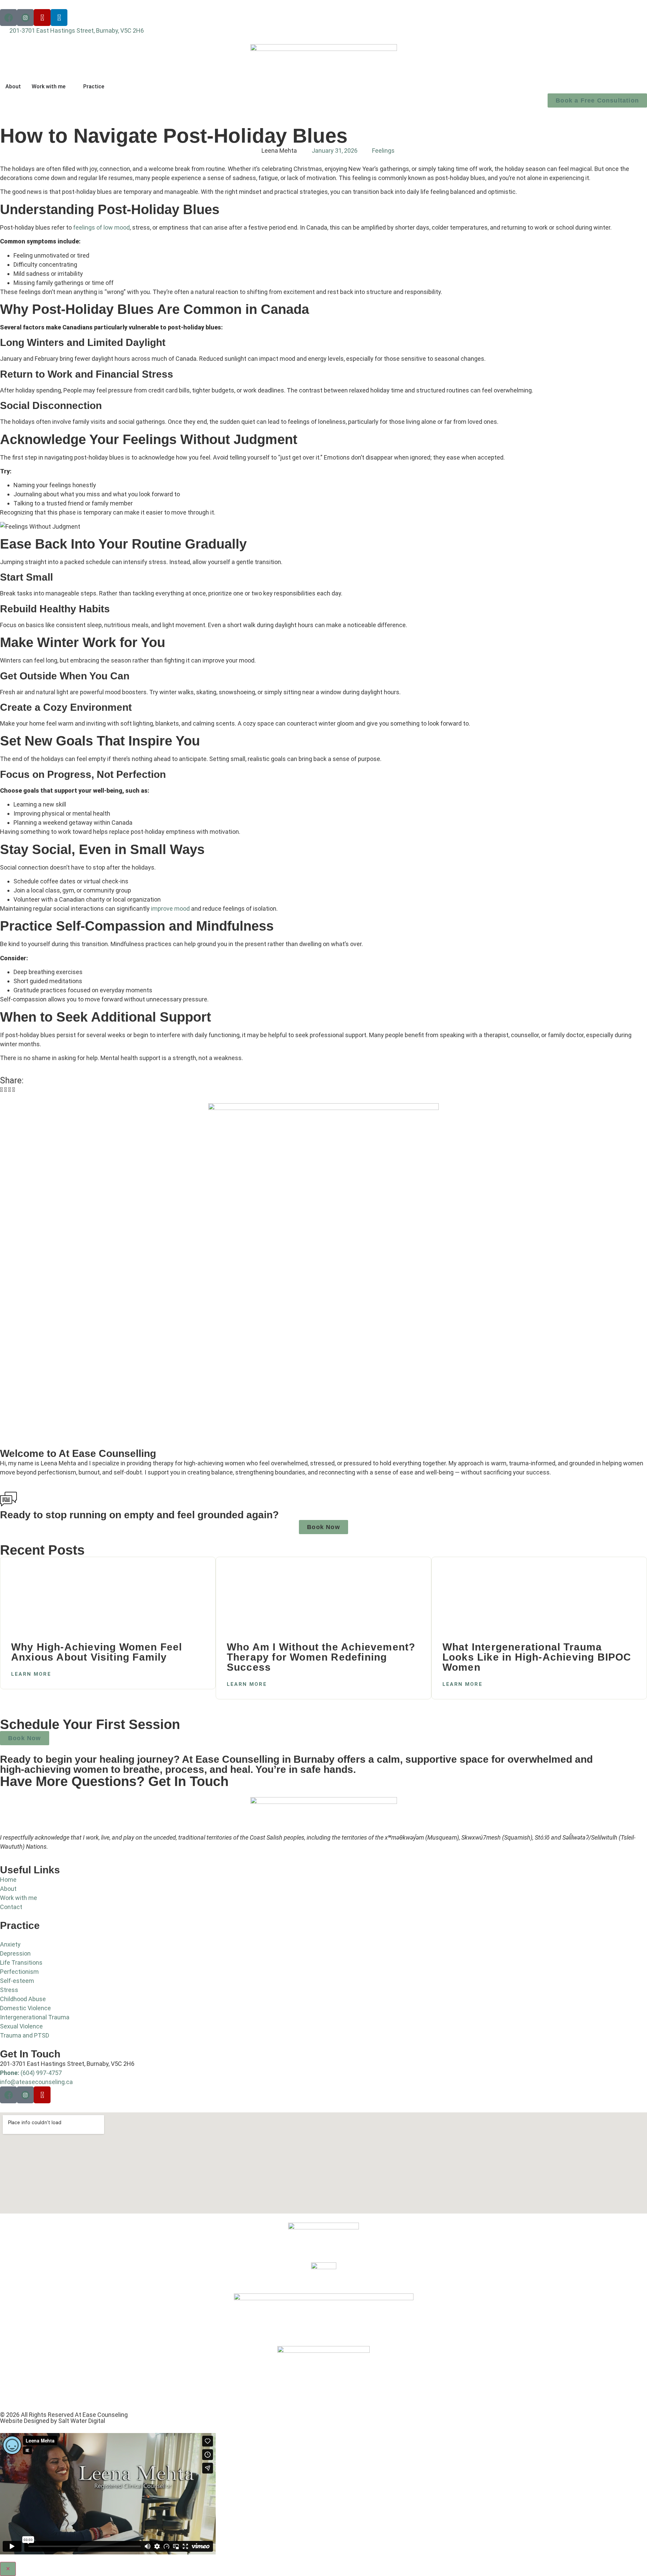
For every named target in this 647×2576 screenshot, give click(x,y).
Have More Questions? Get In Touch (114, 1781)
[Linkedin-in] (59, 18)
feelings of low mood (101, 227)
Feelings (383, 151)
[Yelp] (42, 18)
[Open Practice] (109, 87)
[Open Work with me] (70, 87)
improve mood (170, 909)
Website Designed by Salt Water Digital (53, 2421)
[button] (1, 1090)
